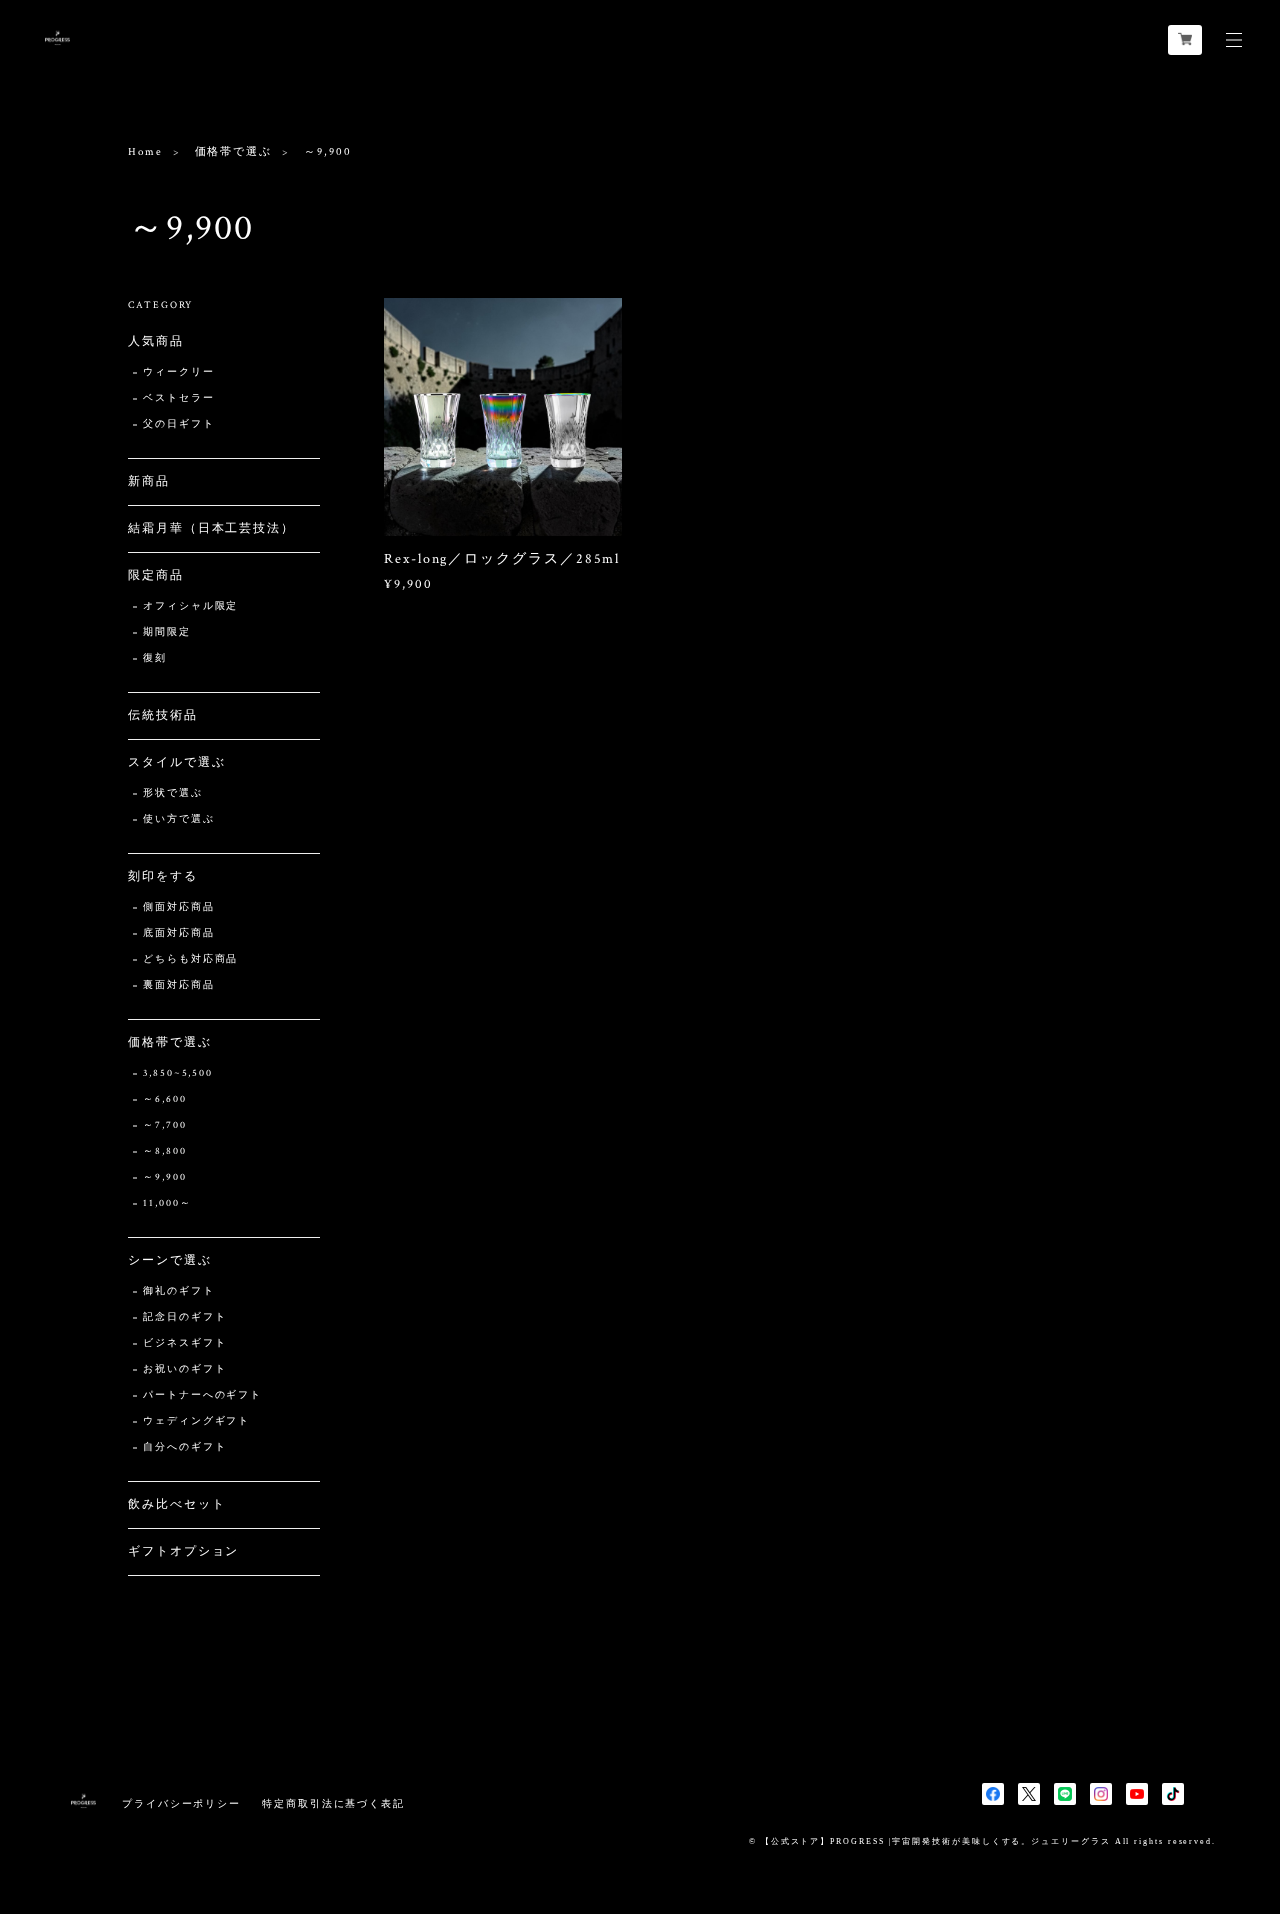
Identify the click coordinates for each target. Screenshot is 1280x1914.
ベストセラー (179, 398)
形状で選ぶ (173, 793)
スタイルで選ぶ (176, 762)
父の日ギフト (179, 424)
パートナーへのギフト (202, 1395)
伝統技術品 (163, 715)
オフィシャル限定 (190, 606)
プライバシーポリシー (181, 1803)
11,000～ (167, 1203)
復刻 (155, 658)
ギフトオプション (183, 1551)
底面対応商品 (179, 933)
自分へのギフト (184, 1447)
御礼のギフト (179, 1291)
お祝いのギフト (184, 1369)
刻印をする (163, 876)
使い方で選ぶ (179, 819)
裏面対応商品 (179, 985)
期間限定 (167, 632)
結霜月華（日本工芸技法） (211, 528)
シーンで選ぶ (170, 1260)
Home (145, 152)
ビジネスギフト (184, 1343)
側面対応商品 (179, 907)
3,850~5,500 (178, 1073)
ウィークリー (179, 372)
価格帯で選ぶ (234, 152)
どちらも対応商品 (190, 959)
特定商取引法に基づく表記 (333, 1803)
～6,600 (165, 1099)
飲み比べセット (176, 1504)
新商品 (149, 481)
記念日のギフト (184, 1317)
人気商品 (156, 341)
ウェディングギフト (196, 1421)
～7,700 (165, 1125)
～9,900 (165, 1177)
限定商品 (156, 575)
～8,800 (165, 1151)
